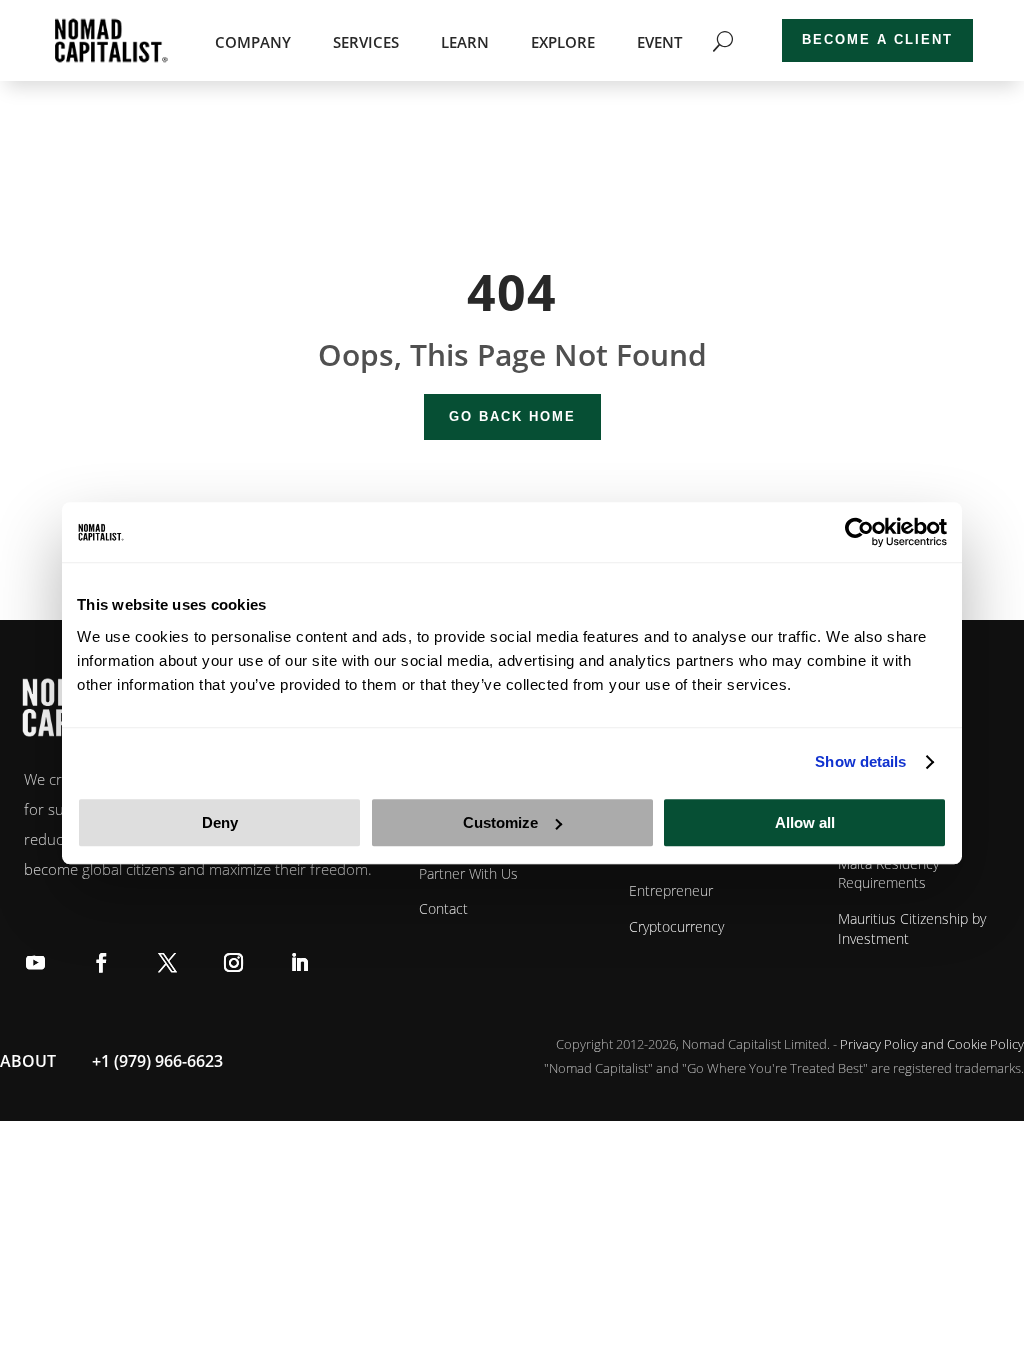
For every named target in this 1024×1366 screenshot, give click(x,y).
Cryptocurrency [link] (676, 926)
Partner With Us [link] (468, 873)
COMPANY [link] (253, 43)
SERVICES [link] (366, 43)
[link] (859, 532)
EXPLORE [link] (563, 43)
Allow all (805, 822)
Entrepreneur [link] (671, 890)
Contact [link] (443, 908)
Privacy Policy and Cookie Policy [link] (932, 1044)
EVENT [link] (659, 43)
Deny (220, 822)
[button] (35, 961)
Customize (500, 822)
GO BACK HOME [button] (512, 416)
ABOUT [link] (28, 1061)
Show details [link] (860, 761)
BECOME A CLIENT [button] (877, 39)
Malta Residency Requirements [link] (888, 873)
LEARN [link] (465, 43)
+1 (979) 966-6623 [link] (157, 1061)
